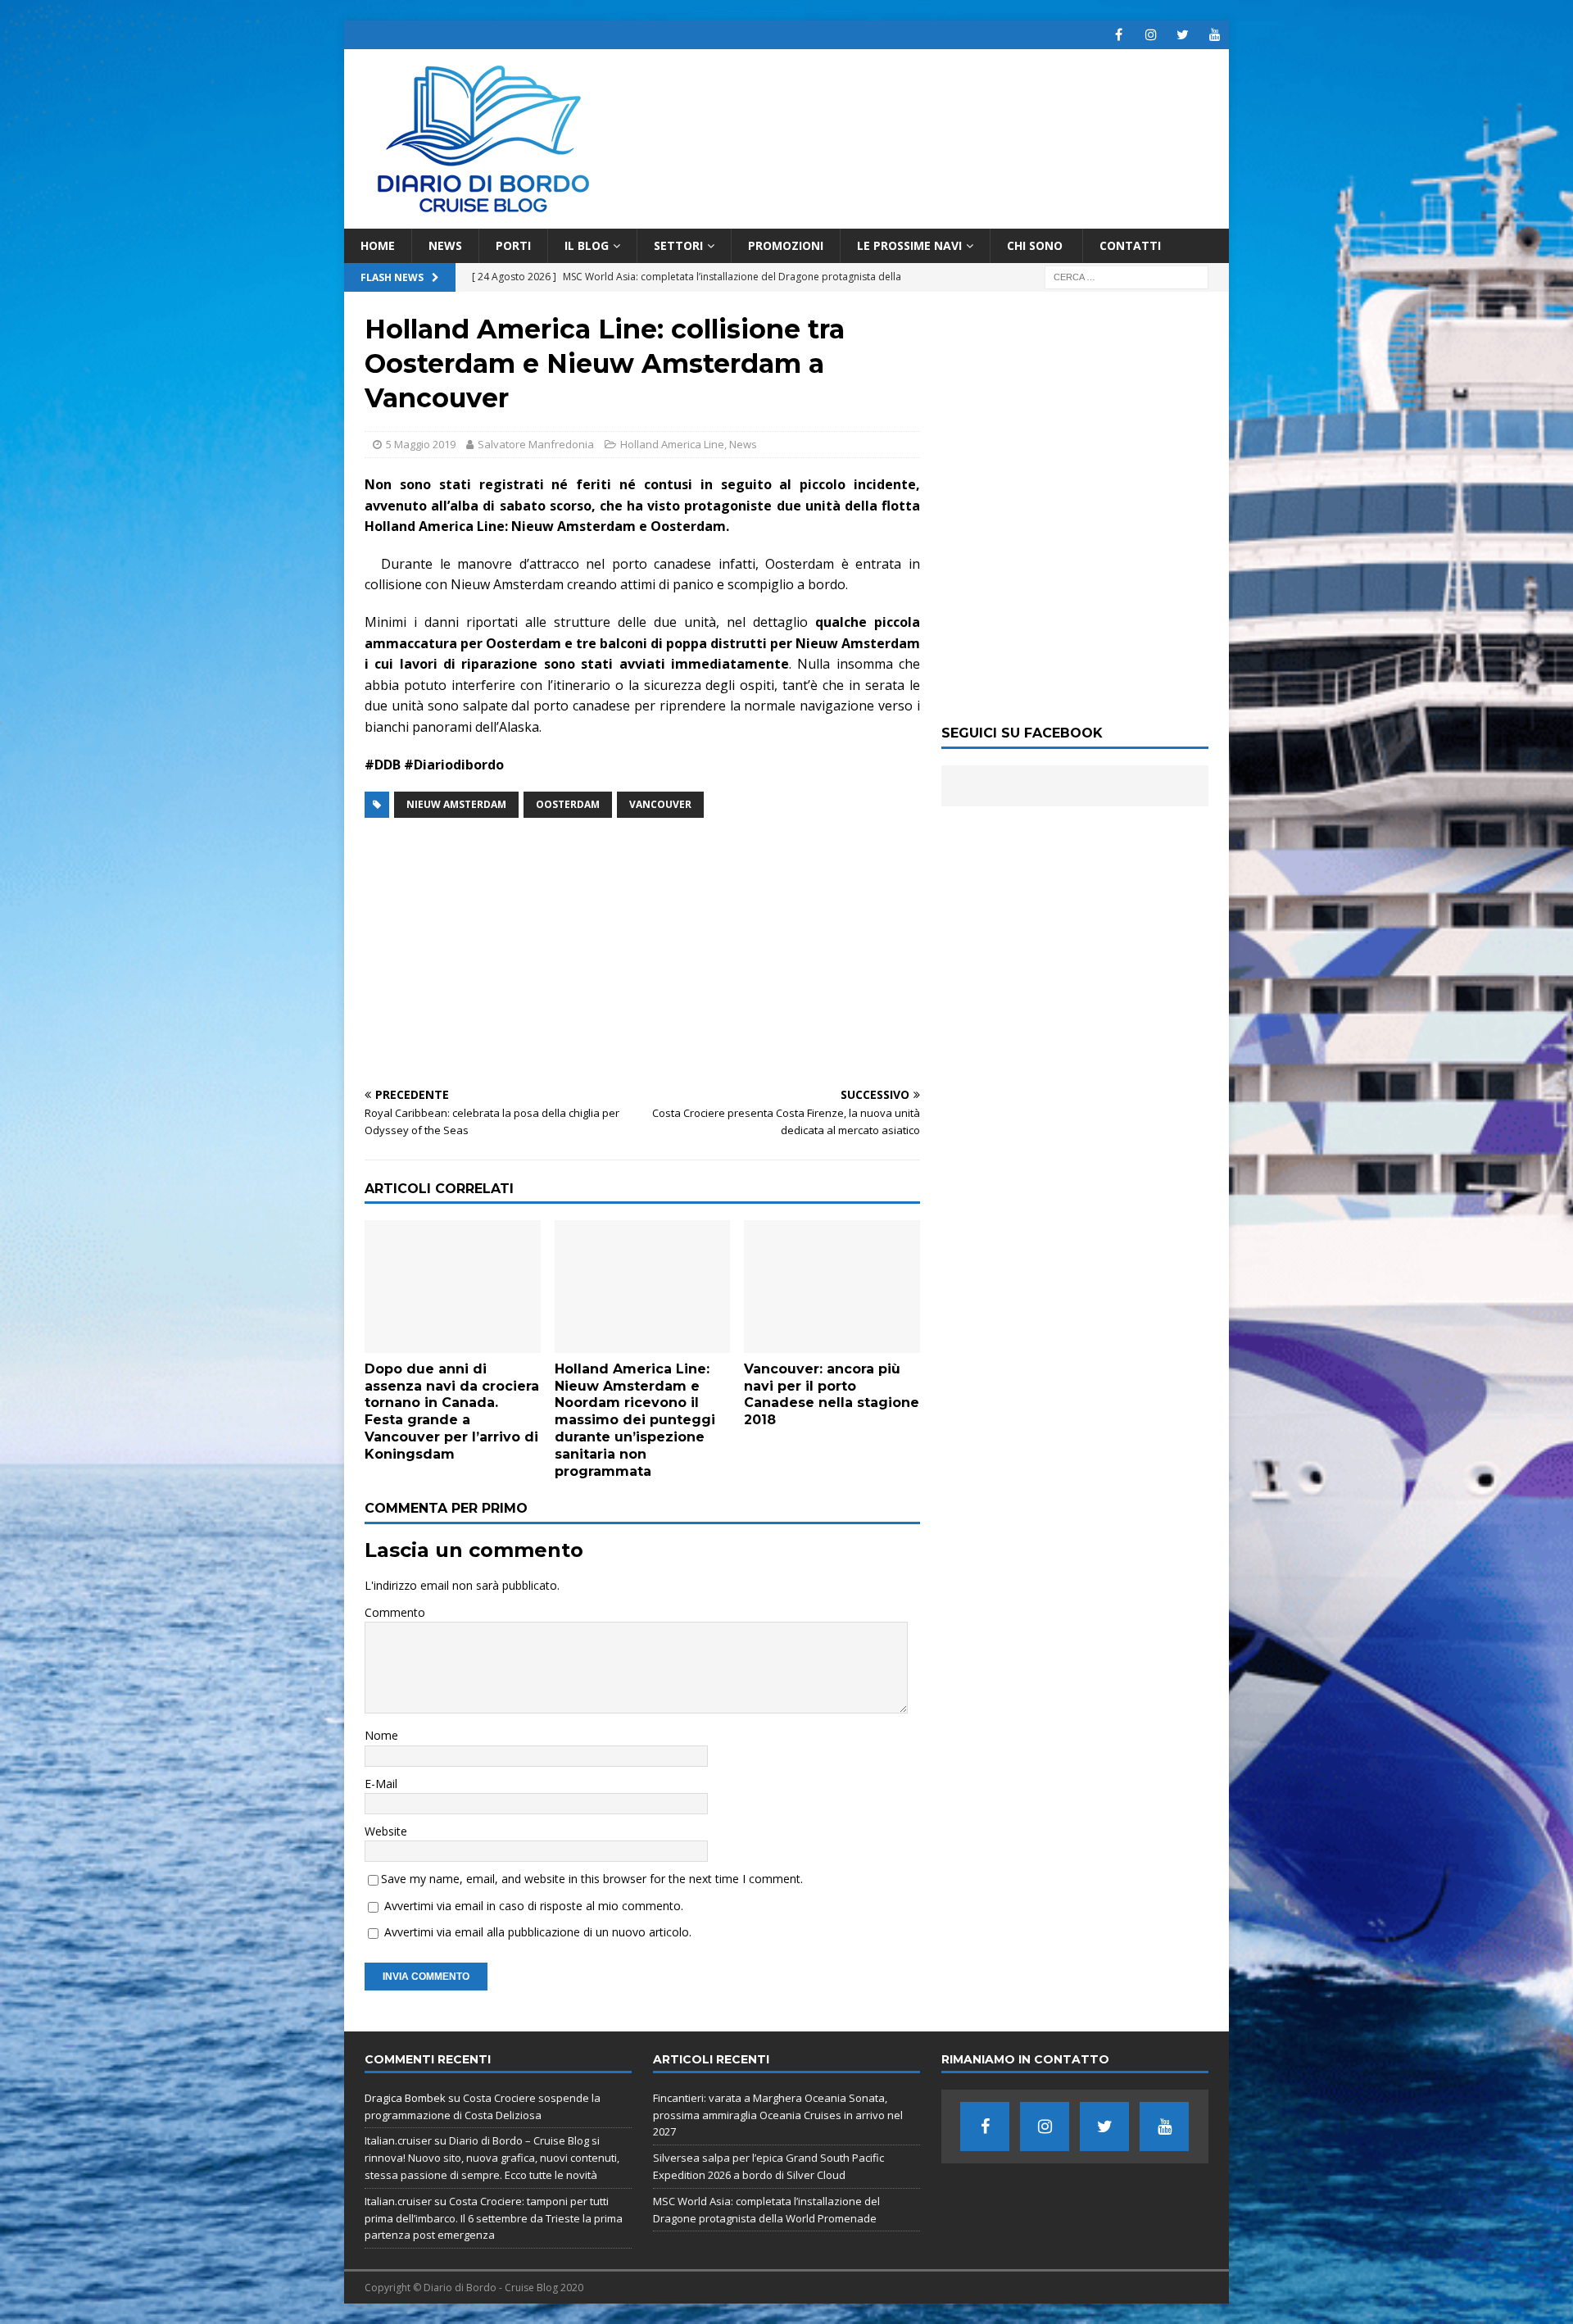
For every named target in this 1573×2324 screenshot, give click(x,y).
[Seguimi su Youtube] (1215, 35)
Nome (381, 1735)
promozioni (786, 245)
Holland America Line (672, 444)
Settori (678, 245)
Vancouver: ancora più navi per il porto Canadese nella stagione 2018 (832, 1394)
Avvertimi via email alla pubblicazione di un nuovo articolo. (538, 1932)
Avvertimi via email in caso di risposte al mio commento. (534, 1906)
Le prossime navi (909, 245)
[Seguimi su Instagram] (1151, 35)
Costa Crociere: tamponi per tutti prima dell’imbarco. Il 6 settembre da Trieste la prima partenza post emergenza (494, 2218)
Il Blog (587, 245)
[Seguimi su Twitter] (1183, 35)
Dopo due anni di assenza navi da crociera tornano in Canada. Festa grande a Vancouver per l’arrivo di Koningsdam (452, 1412)
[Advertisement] (642, 954)
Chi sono (1036, 245)
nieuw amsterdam (456, 804)
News (445, 245)
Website (386, 1831)
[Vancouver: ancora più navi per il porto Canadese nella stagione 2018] (832, 1286)
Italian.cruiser (398, 2140)
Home (378, 245)
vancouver (660, 804)
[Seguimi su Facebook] (1119, 35)
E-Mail (381, 1784)
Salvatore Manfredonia (536, 444)
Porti (513, 245)
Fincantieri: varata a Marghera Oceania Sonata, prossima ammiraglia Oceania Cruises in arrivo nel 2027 (778, 2115)
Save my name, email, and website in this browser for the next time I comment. (592, 1879)
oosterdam (568, 804)
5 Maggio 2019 (421, 444)
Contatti (1130, 245)
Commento (395, 1612)
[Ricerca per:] (1126, 277)
